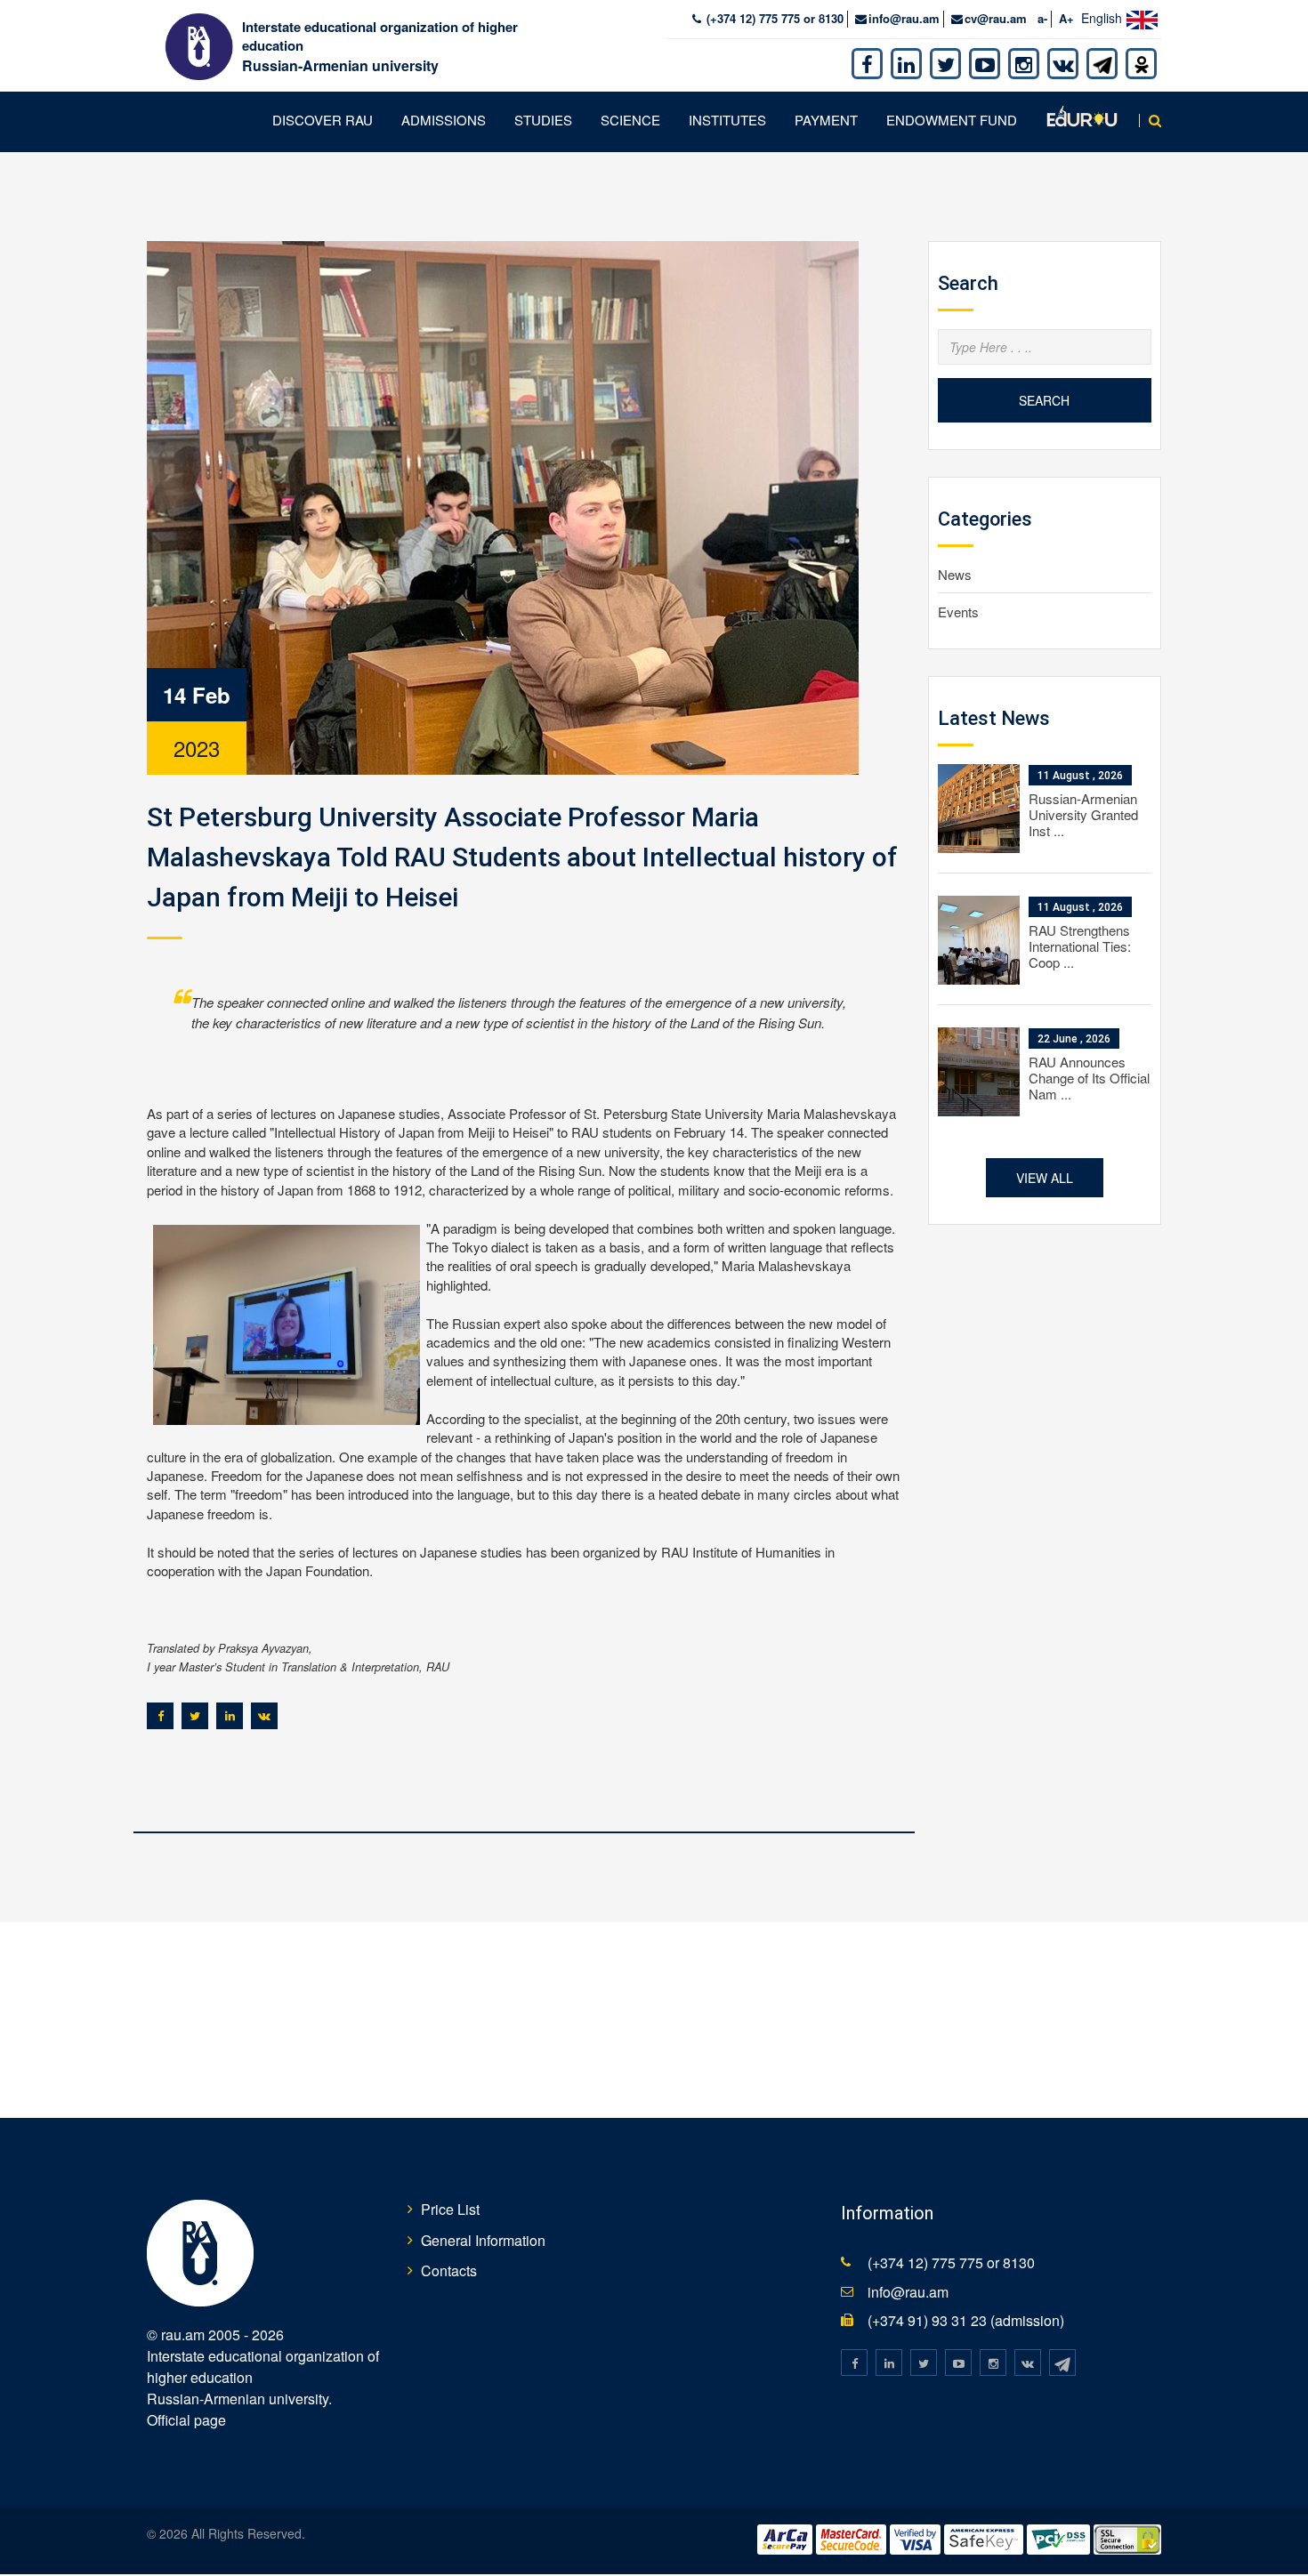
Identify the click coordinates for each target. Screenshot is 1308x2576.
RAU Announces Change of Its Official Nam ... (1089, 1078)
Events (958, 612)
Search (1044, 400)
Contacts (449, 2270)
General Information (483, 2240)
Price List (450, 2209)
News (955, 574)
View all (1045, 1178)
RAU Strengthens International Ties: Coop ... (1080, 946)
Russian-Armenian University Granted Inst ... (1083, 814)
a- (1042, 18)
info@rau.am (904, 18)
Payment (826, 120)
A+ (1066, 18)
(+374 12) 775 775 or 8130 (773, 18)
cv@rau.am (996, 18)
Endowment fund (952, 120)
